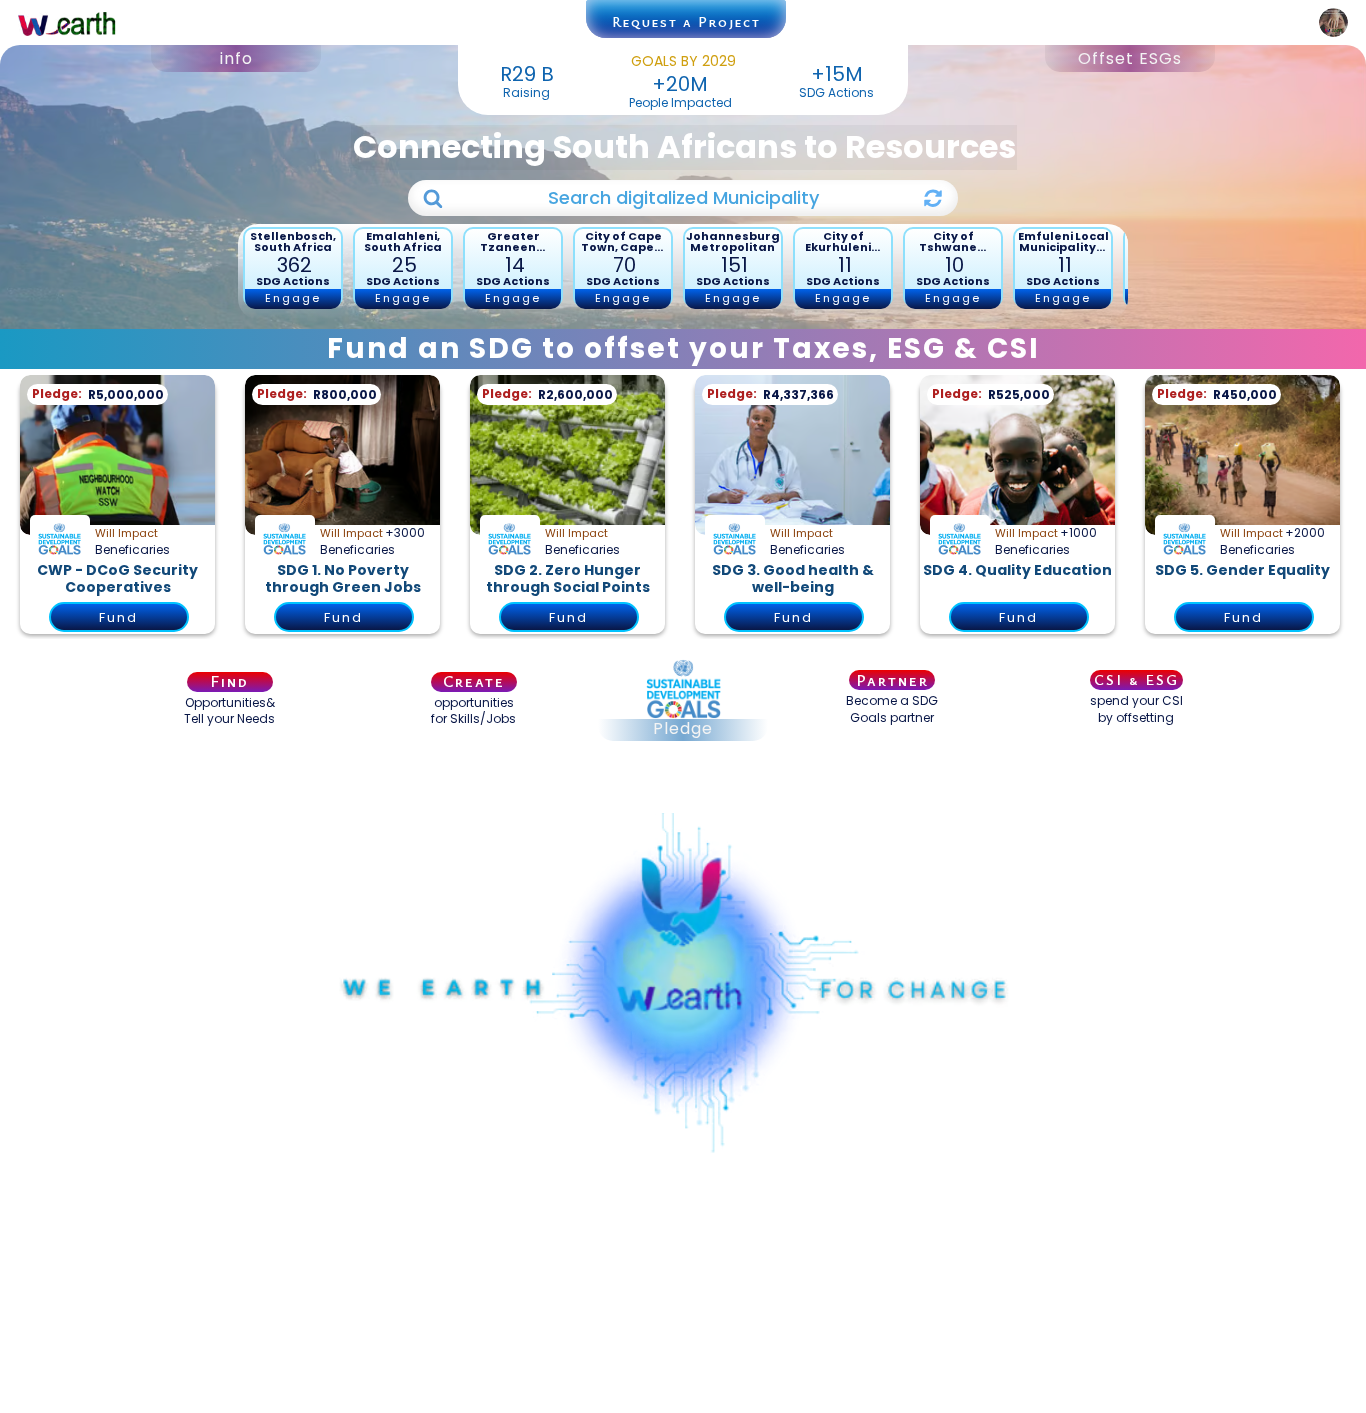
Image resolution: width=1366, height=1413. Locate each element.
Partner (892, 680)
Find (229, 682)
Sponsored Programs (683, 785)
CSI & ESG (1136, 679)
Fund (118, 617)
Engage (293, 298)
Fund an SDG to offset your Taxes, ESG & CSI (683, 348)
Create (474, 682)
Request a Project (686, 21)
